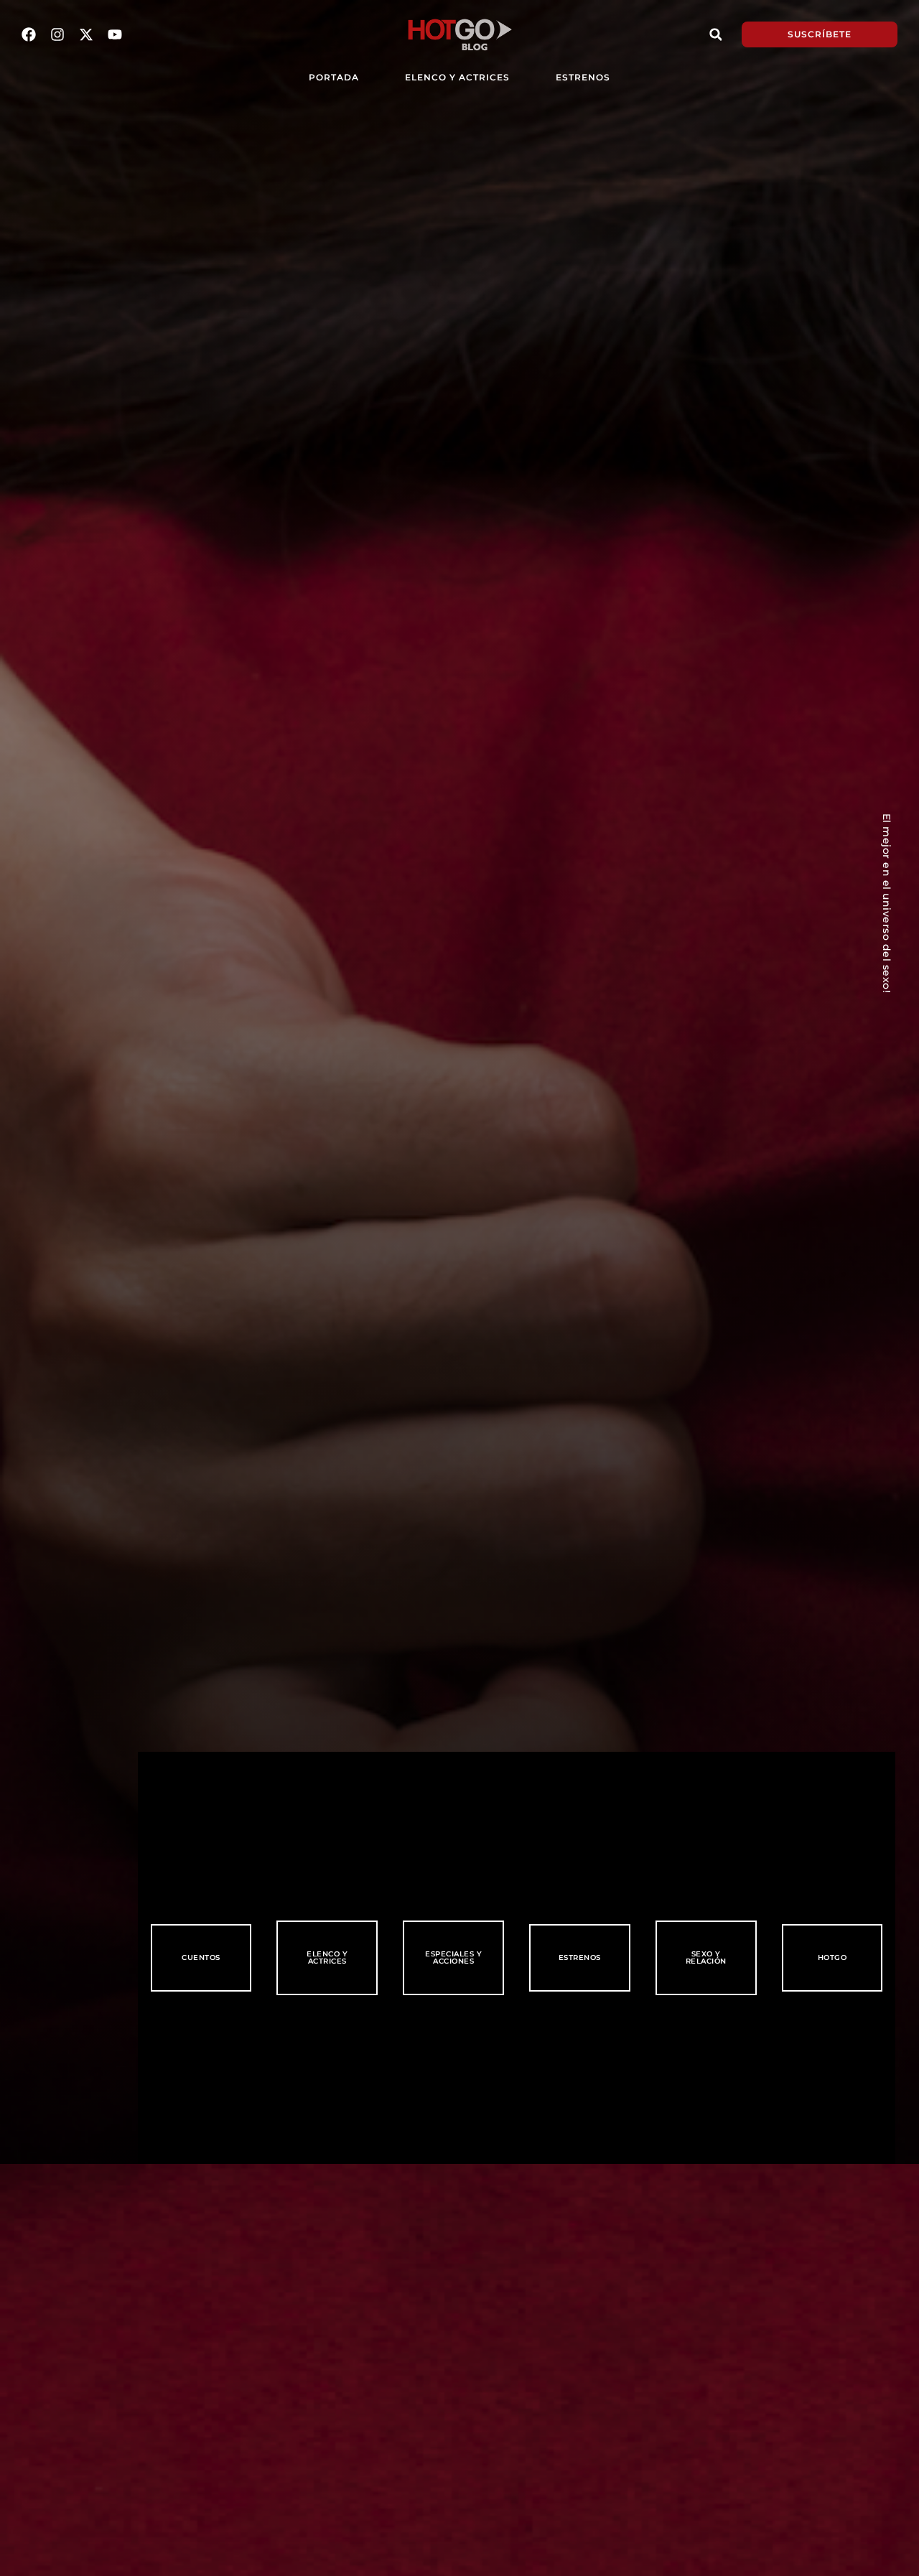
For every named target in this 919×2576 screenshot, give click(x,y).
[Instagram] (57, 34)
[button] (716, 34)
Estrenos (583, 77)
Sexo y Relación (706, 1957)
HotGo (832, 1957)
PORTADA (334, 77)
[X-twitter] (86, 34)
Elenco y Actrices (457, 77)
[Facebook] (29, 34)
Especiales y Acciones (453, 1957)
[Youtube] (115, 34)
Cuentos (201, 1957)
